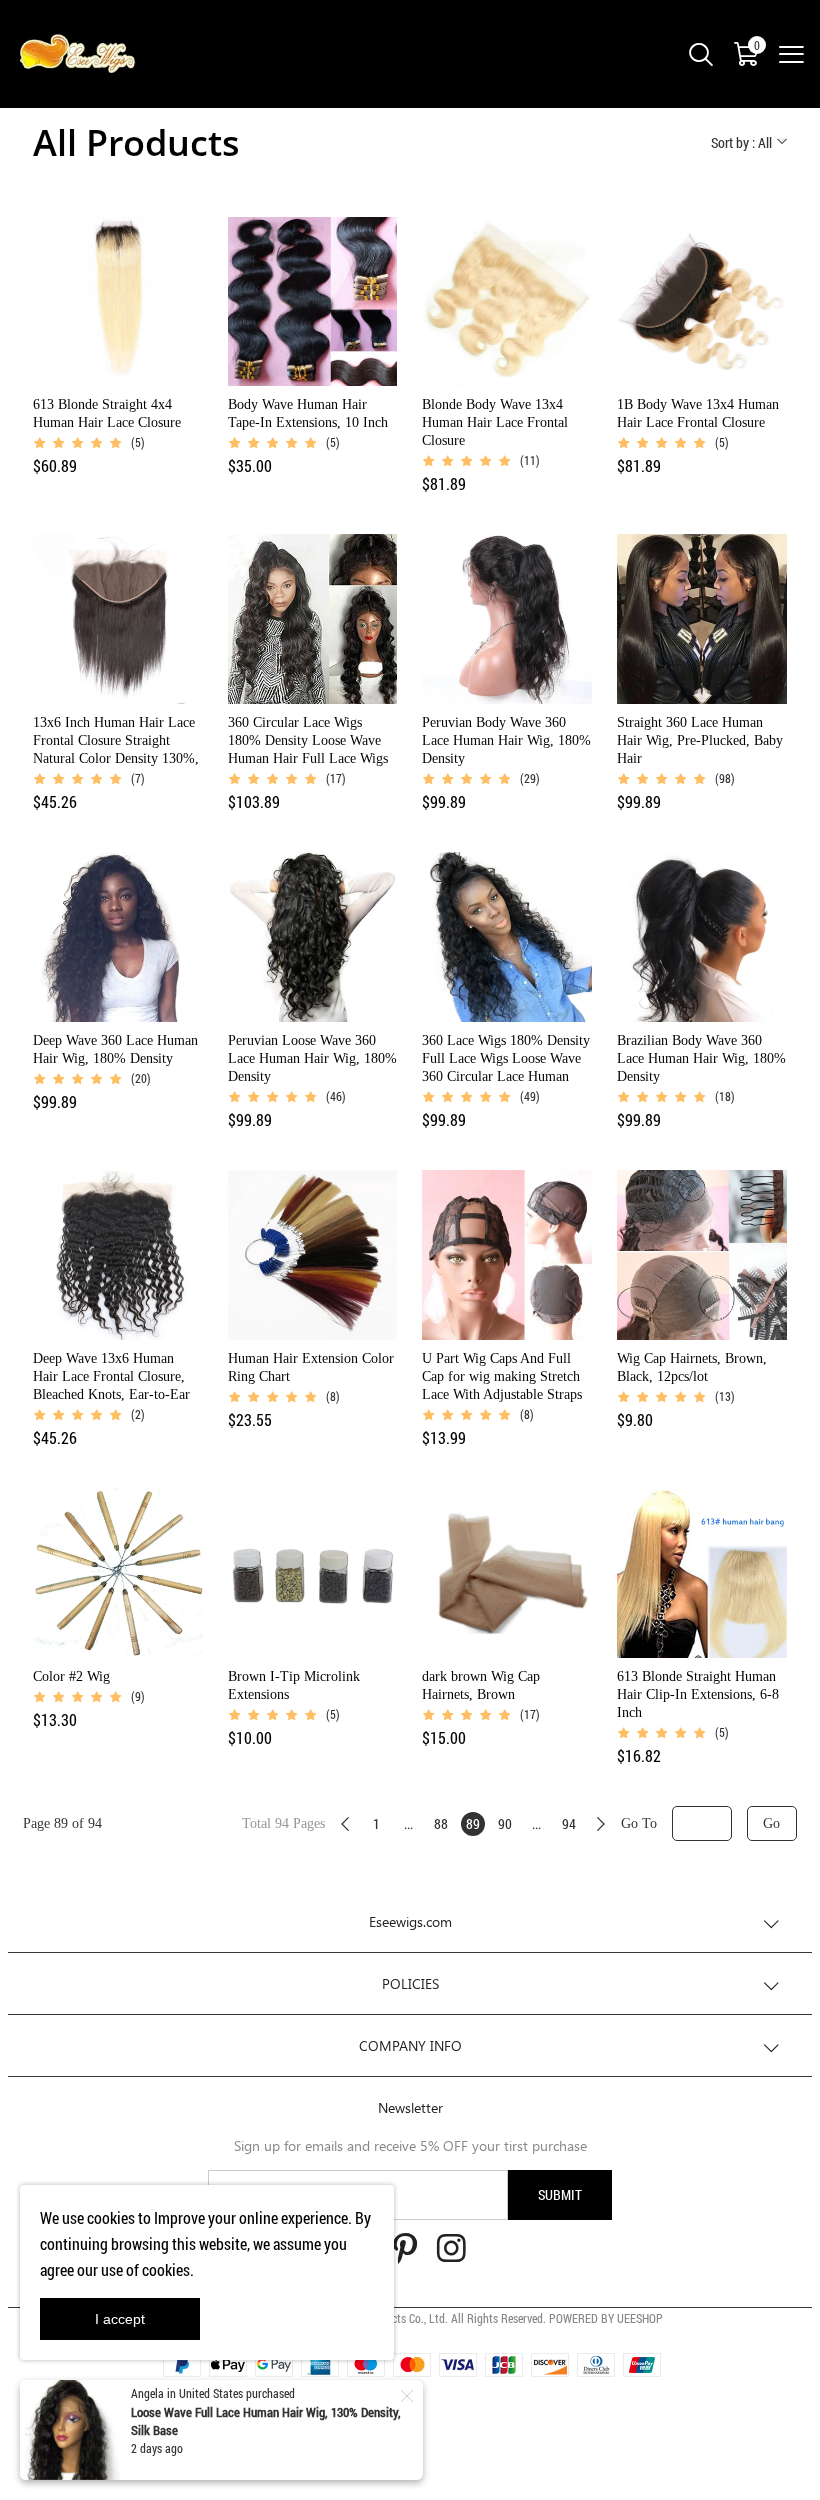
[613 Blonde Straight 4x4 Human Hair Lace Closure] (118, 302)
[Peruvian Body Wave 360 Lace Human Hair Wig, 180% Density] (507, 619)
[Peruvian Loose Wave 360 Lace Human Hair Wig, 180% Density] (313, 937)
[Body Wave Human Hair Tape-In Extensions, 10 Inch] (313, 302)
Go (771, 1823)
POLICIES (410, 1983)
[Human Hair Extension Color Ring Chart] (313, 1255)
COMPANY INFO (410, 2045)
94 (569, 1823)
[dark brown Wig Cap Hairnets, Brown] (507, 1573)
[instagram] (451, 2252)
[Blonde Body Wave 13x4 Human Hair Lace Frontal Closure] (507, 302)
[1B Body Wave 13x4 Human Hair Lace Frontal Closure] (702, 302)
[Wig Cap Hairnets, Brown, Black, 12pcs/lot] (702, 1255)
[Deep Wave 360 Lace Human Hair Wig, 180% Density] (118, 937)
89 (473, 1823)
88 (441, 1823)
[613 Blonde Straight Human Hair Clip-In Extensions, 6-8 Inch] (702, 1573)
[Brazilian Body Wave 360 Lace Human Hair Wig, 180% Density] (702, 937)
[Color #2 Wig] (118, 1573)
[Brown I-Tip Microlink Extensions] (313, 1573)
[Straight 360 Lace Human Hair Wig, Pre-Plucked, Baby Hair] (702, 619)
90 (505, 1823)
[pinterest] (405, 2252)
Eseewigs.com (410, 1921)
